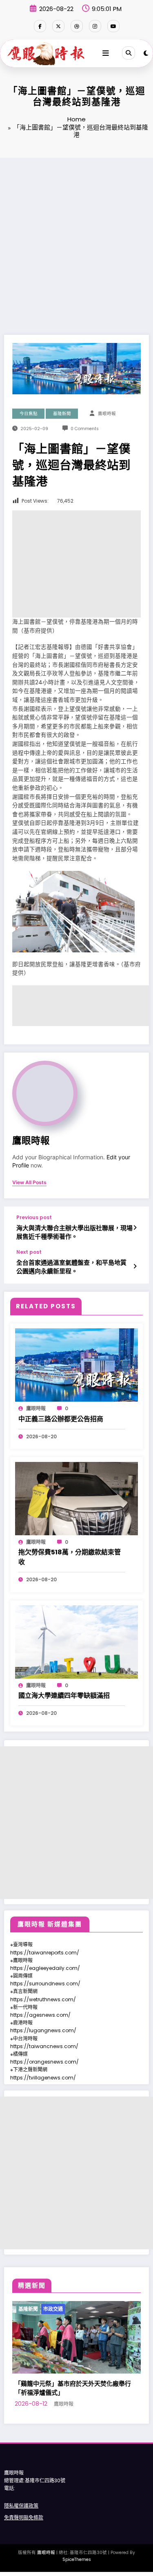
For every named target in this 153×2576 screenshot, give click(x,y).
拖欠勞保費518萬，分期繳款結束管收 (70, 1557)
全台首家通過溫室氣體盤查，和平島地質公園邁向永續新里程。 (71, 1267)
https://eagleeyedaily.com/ (45, 1968)
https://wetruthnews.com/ (43, 1999)
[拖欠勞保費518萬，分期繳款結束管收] (76, 1498)
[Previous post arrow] (135, 1228)
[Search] (129, 53)
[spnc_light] (146, 53)
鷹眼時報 (107, 414)
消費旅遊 (86, 2309)
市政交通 (61, 2309)
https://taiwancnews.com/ (44, 2046)
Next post (29, 1252)
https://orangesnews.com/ (44, 2062)
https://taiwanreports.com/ (45, 1953)
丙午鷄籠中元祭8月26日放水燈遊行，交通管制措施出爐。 (83, 2407)
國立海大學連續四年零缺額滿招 (64, 1696)
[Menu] (106, 53)
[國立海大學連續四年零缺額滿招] (76, 1641)
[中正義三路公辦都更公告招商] (76, 1365)
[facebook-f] (40, 26)
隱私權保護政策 (21, 2525)
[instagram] (95, 26)
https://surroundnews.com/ (45, 1984)
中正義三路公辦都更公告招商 (61, 1419)
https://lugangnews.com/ (43, 2030)
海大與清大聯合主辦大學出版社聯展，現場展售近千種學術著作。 (74, 1232)
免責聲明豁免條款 (24, 2537)
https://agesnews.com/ (40, 2015)
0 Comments (85, 429)
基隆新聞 (62, 414)
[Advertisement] (76, 238)
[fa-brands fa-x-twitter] (58, 26)
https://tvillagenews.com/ (43, 2078)
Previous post (34, 1218)
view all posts (29, 1182)
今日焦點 (29, 414)
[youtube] (113, 26)
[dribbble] (77, 26)
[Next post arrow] (135, 1266)
